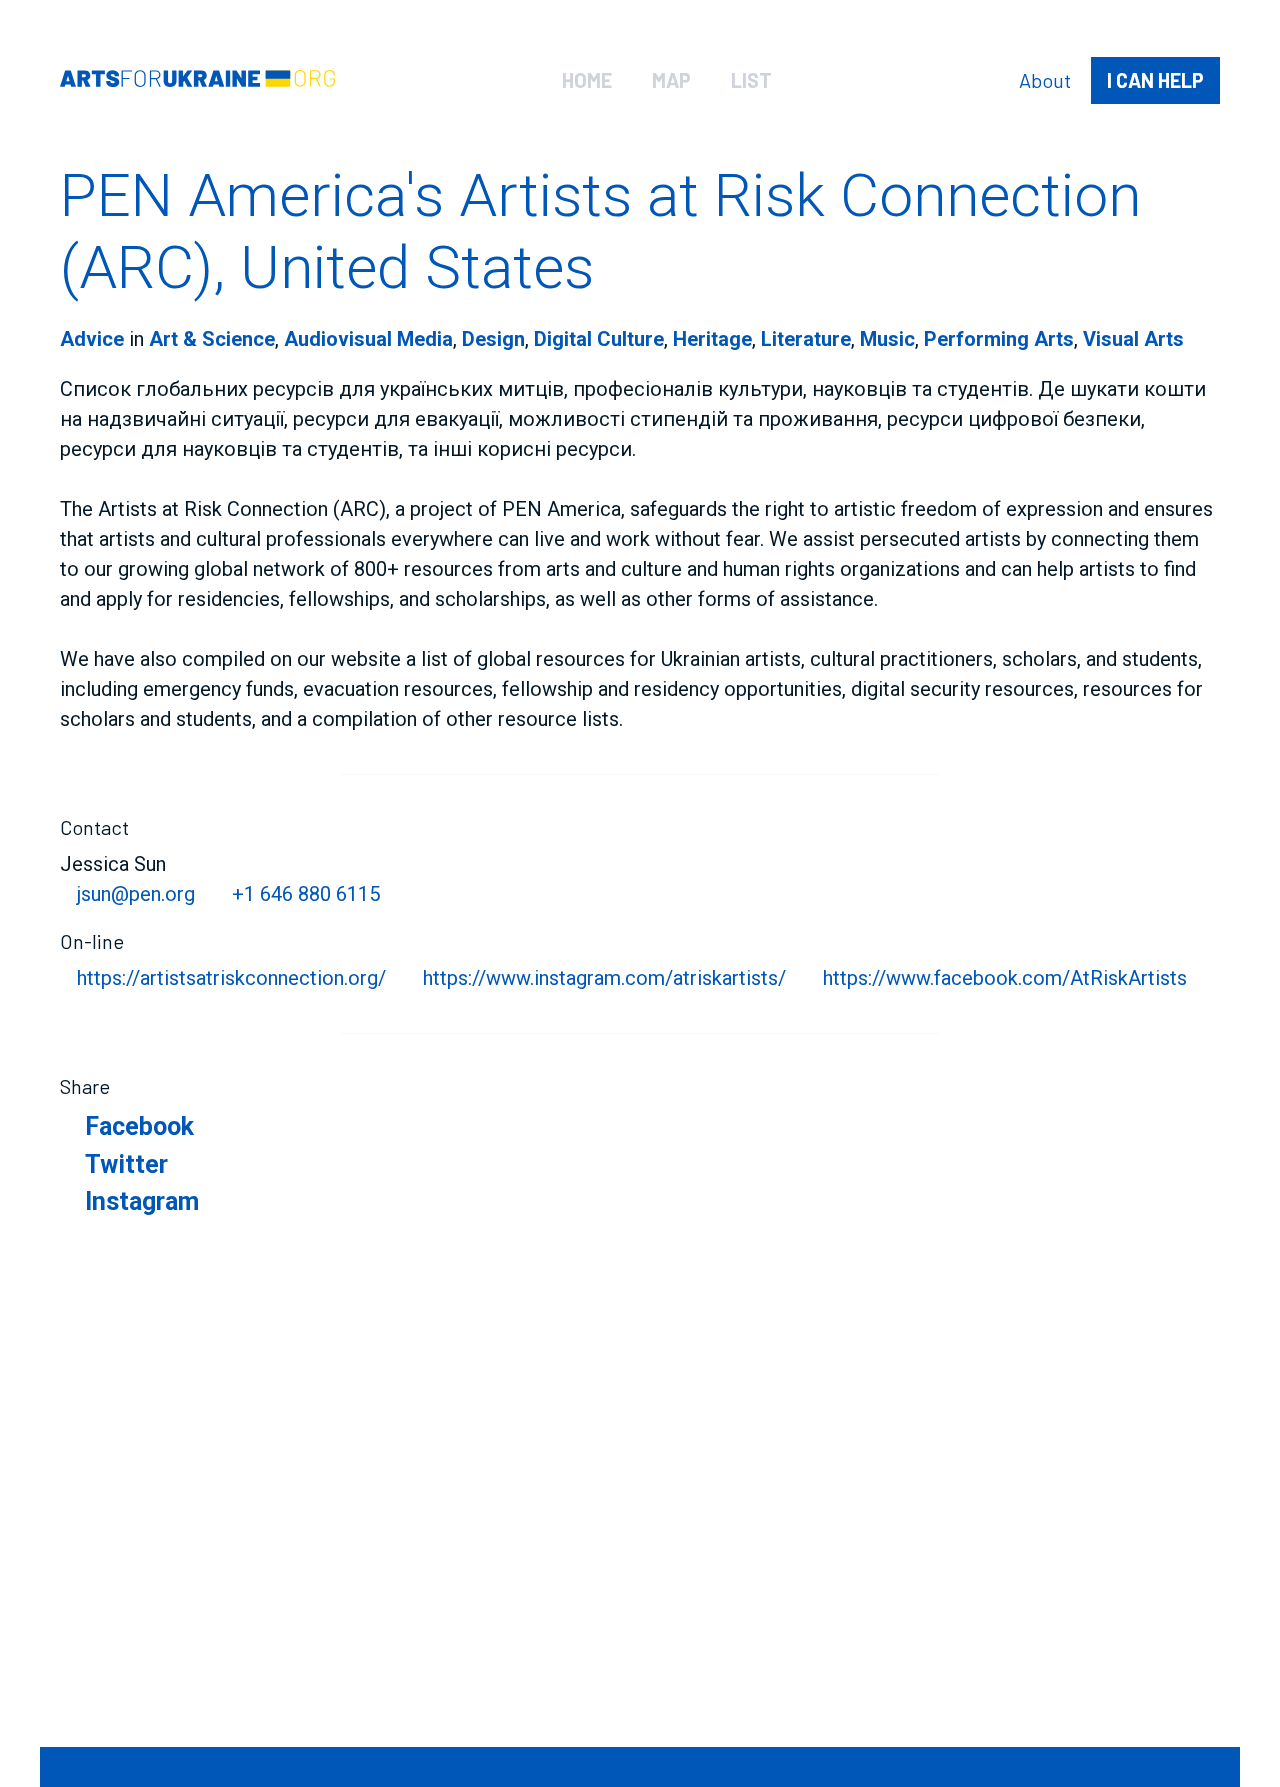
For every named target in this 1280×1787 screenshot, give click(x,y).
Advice (92, 339)
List (751, 80)
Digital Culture (599, 339)
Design (493, 339)
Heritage (712, 339)
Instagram (142, 1201)
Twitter (126, 1164)
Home (587, 80)
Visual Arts (1133, 339)
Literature (806, 339)
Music (887, 339)
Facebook (139, 1126)
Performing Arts (999, 339)
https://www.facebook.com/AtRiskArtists (1005, 978)
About (1045, 80)
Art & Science (212, 339)
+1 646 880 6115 (306, 894)
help (1155, 80)
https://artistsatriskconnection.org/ (231, 978)
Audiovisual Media (368, 339)
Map (671, 80)
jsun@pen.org (136, 894)
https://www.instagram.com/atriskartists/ (604, 978)
